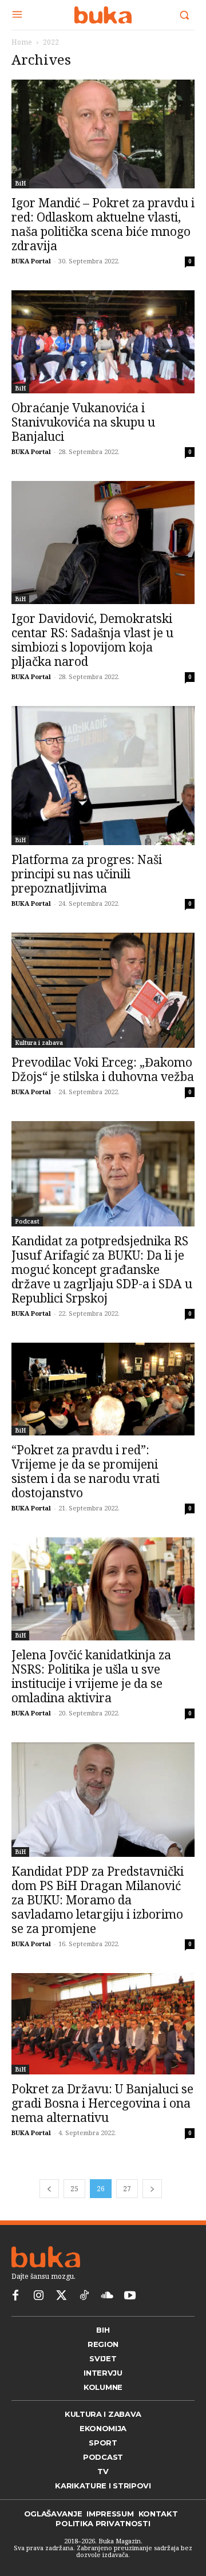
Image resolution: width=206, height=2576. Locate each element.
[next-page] (152, 2189)
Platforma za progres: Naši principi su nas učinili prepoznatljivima (87, 874)
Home (22, 42)
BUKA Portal (31, 261)
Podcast (27, 1221)
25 (74, 2189)
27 (127, 2189)
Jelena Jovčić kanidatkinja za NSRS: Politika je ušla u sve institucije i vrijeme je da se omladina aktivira (91, 1676)
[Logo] (103, 15)
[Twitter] (61, 2296)
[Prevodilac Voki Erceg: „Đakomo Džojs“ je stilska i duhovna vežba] (103, 990)
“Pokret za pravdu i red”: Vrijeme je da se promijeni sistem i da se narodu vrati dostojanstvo (86, 1471)
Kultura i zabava (39, 1043)
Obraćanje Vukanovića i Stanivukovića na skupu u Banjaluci (83, 422)
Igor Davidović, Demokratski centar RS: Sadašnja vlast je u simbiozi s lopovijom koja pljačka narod (92, 640)
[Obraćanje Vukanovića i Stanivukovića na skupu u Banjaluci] (103, 342)
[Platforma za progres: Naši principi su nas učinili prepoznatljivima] (103, 776)
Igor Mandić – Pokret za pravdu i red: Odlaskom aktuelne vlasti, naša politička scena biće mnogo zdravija (103, 224)
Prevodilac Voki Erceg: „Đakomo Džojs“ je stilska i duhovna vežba (103, 1069)
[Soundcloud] (107, 2296)
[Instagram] (38, 2296)
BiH (20, 183)
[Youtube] (130, 2296)
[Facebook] (15, 2296)
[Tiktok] (84, 2296)
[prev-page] (49, 2189)
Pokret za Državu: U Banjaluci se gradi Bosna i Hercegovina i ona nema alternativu (102, 2103)
